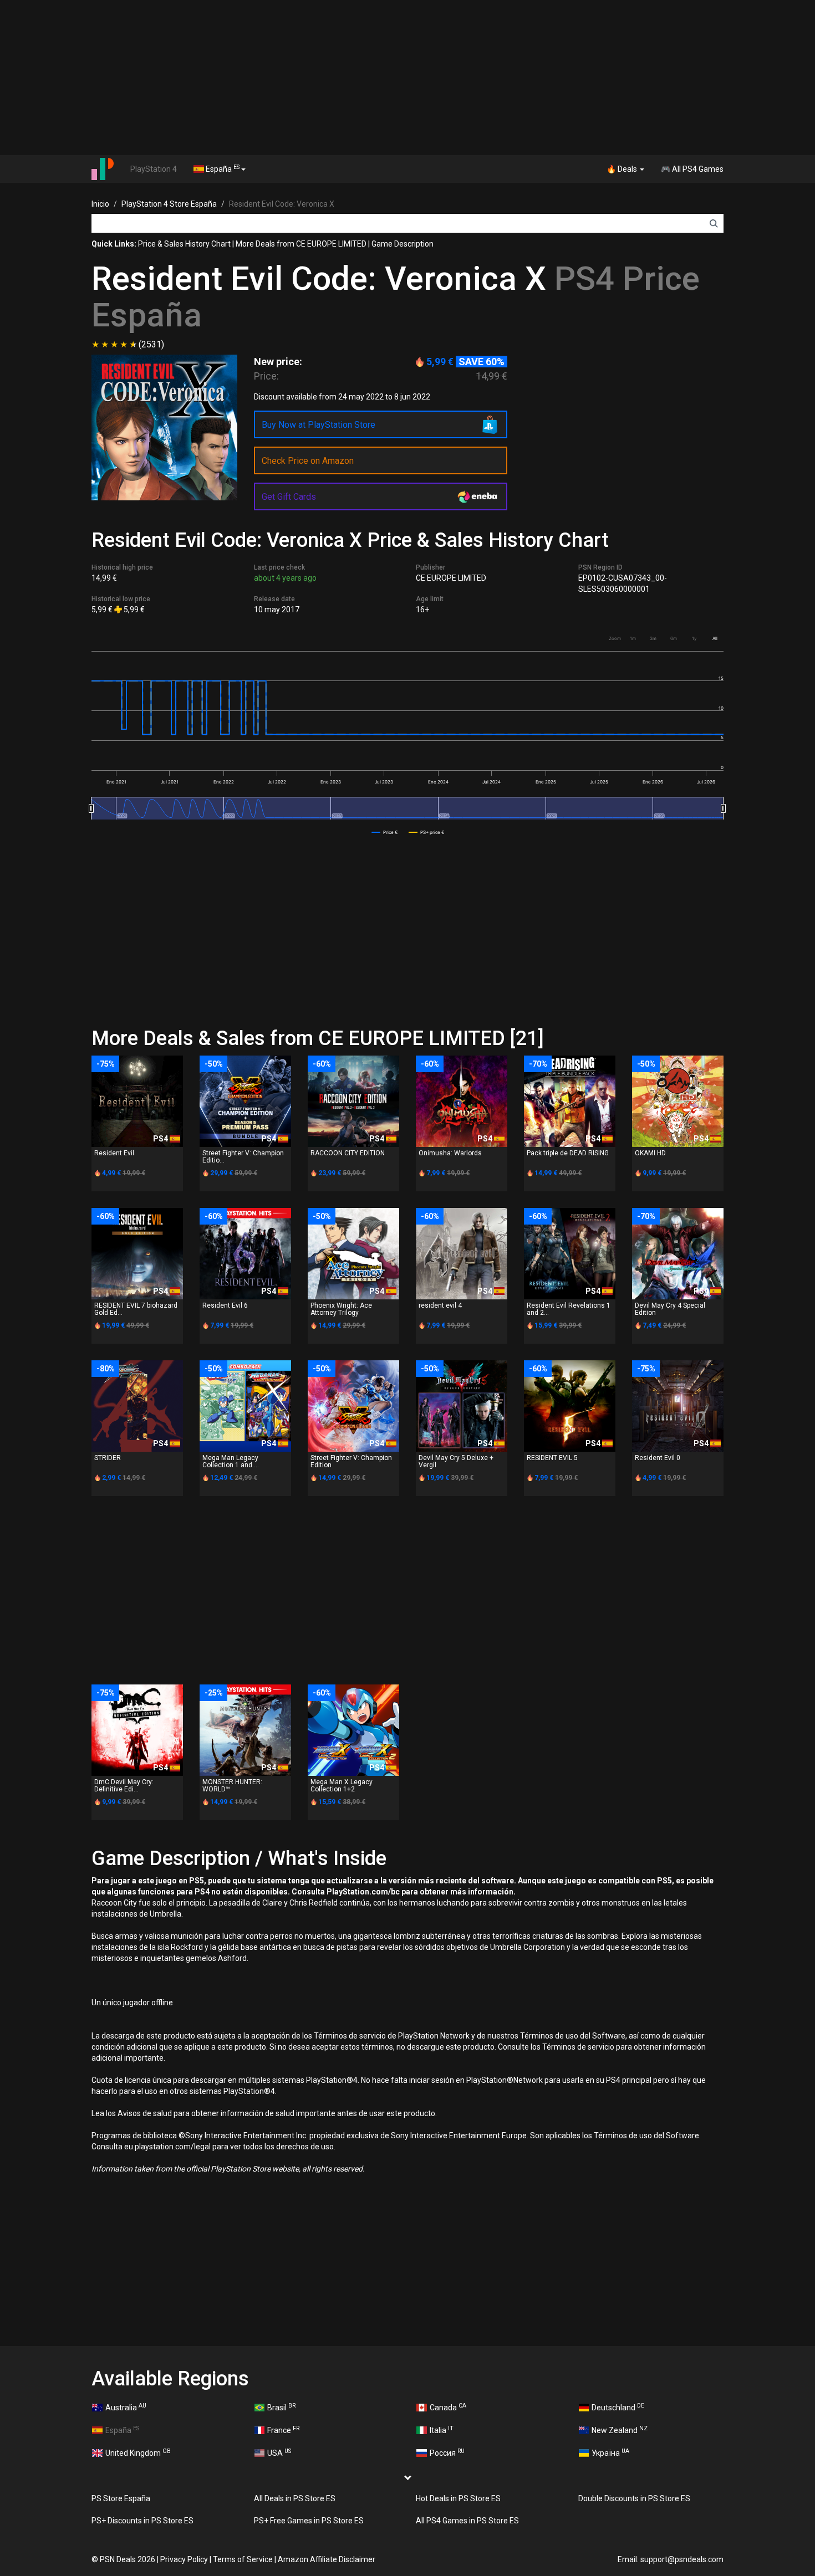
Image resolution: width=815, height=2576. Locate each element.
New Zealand (620, 2430)
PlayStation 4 (154, 169)
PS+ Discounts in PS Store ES (142, 2521)
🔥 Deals (623, 169)
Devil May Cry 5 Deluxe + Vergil (456, 1461)
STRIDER (108, 1458)
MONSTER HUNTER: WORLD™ (232, 1786)
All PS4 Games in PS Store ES (467, 2521)
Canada (448, 2407)
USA (279, 2452)
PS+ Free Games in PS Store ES (309, 2521)
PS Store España (121, 2498)
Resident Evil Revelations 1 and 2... (569, 1309)
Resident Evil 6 (225, 1305)
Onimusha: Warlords (450, 1153)
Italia (442, 2430)
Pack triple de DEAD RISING (568, 1153)
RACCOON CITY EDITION (348, 1153)
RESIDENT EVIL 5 (552, 1458)
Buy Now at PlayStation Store (319, 425)
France (283, 2430)
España (222, 168)
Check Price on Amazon (308, 461)
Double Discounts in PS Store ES (634, 2498)
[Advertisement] (407, 78)
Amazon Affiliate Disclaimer (327, 2559)
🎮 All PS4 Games (692, 169)
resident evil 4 (440, 1305)
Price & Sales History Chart (184, 244)
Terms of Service (243, 2559)
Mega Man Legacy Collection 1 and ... (231, 1461)
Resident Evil (114, 1153)
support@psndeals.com (682, 2559)
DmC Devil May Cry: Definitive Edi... (124, 1786)
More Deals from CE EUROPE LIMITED (301, 244)
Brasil (281, 2407)
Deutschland (618, 2407)
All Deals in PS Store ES (295, 2498)
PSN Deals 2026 (128, 2559)
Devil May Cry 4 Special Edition (670, 1309)
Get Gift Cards (289, 497)
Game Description (403, 244)
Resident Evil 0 (658, 1458)
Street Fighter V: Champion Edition (351, 1461)
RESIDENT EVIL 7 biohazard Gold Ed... (136, 1309)
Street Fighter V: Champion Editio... (243, 1157)
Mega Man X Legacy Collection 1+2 (342, 1786)
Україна (610, 2452)
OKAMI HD (650, 1153)
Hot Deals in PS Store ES (458, 2498)
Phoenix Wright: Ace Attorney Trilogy (341, 1309)
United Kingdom (138, 2452)
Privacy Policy (184, 2559)
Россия (447, 2452)
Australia (126, 2407)
